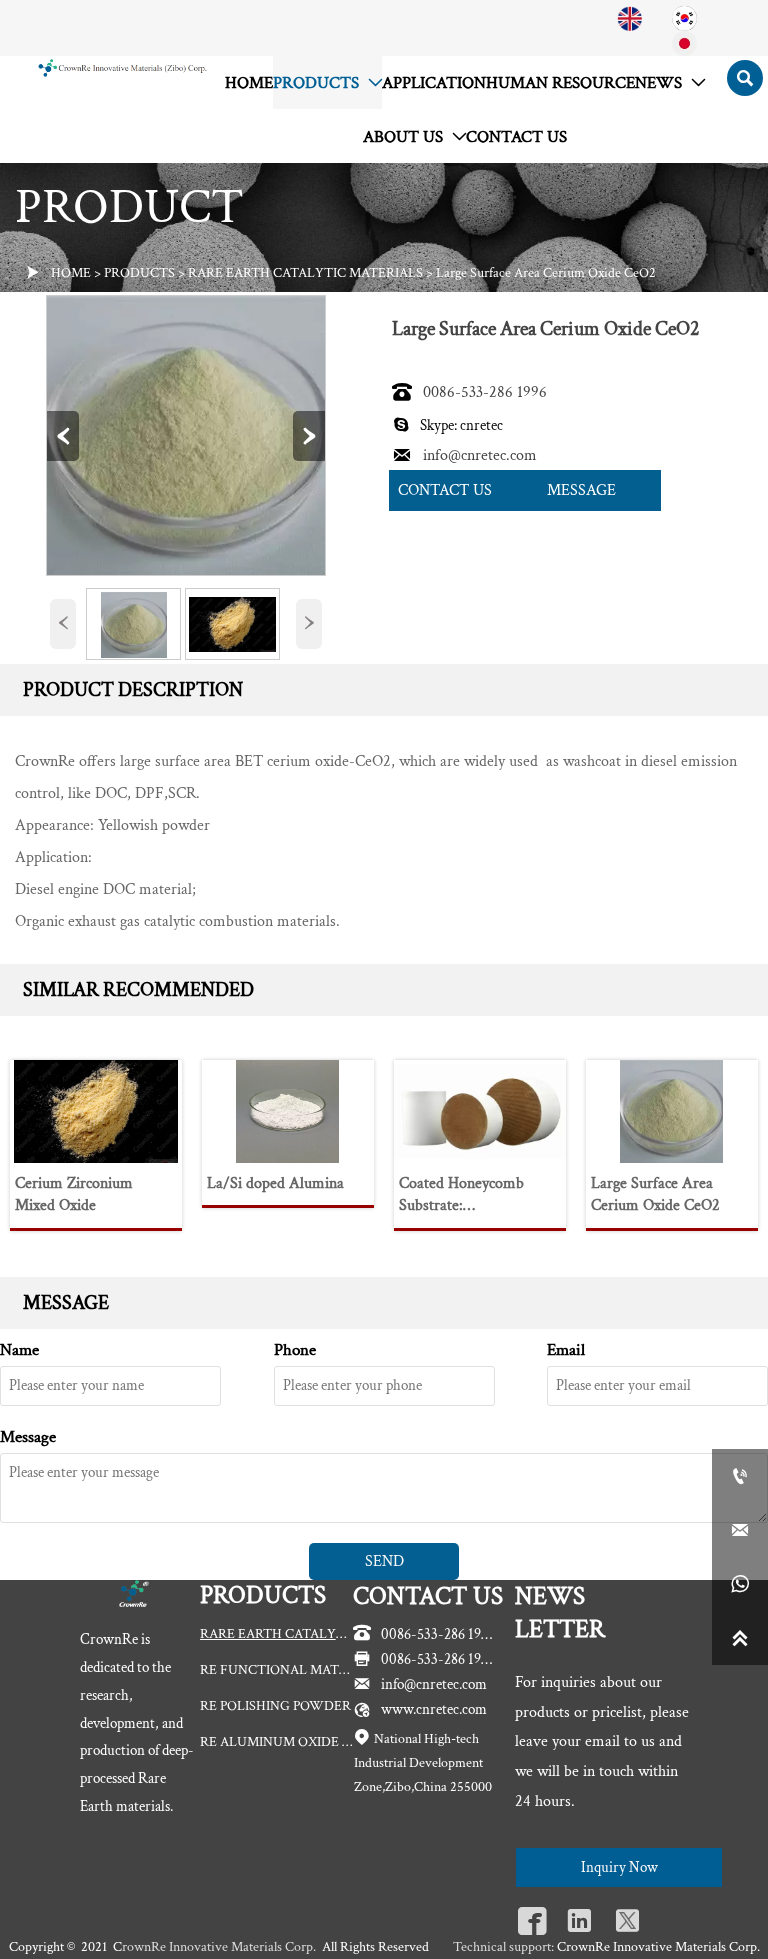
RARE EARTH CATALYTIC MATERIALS (305, 273)
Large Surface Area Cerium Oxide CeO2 (546, 273)
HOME (71, 273)
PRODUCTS (139, 273)
